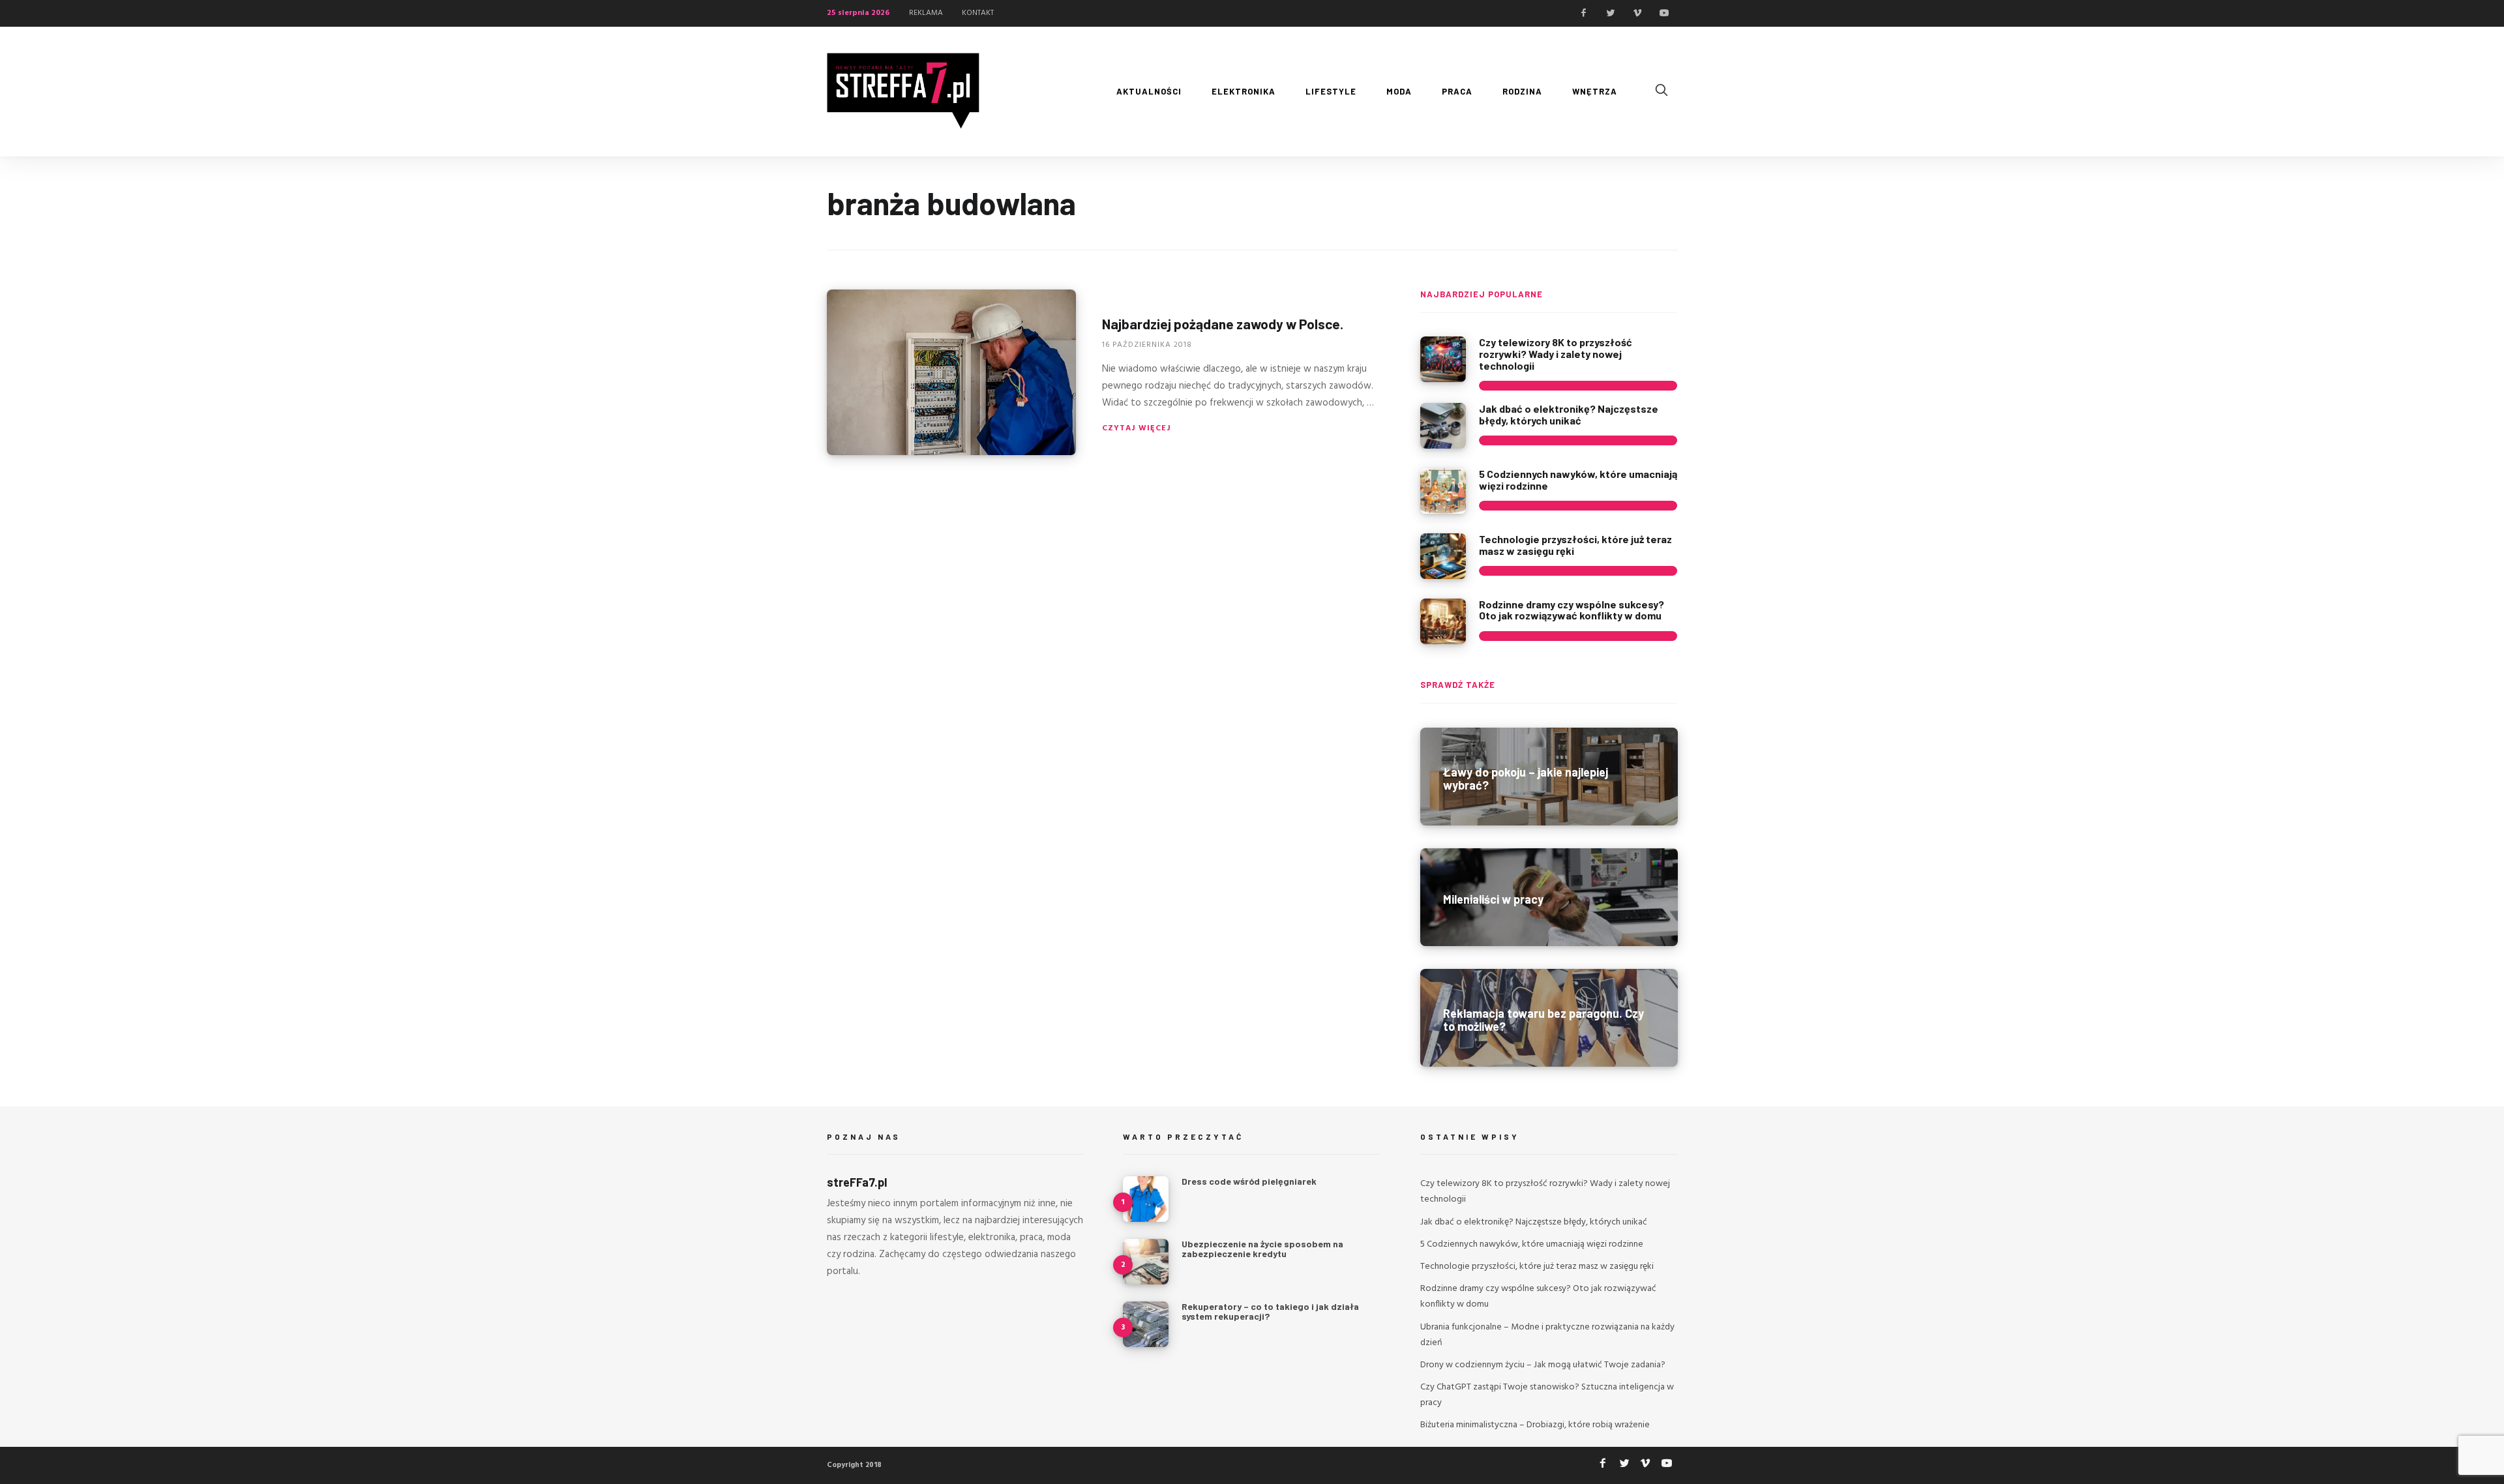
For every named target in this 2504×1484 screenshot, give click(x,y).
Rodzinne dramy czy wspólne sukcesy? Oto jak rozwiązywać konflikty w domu (1572, 610)
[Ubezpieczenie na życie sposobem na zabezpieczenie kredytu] (1146, 1262)
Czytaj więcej (1137, 428)
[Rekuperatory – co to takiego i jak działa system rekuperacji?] (1146, 1324)
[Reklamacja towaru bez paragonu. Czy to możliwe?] (1549, 1018)
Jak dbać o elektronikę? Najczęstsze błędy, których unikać (1569, 414)
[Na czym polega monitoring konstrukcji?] (1146, 1387)
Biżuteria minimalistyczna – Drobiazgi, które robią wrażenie (1535, 1425)
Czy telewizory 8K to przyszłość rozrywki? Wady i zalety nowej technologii (1556, 353)
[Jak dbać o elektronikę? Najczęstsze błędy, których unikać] (1443, 426)
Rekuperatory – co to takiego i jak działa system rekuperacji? (1270, 1311)
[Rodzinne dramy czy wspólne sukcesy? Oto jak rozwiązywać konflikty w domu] (1443, 621)
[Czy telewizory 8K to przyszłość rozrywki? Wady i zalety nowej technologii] (1443, 359)
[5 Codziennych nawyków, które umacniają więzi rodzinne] (1443, 491)
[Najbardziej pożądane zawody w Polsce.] (951, 372)
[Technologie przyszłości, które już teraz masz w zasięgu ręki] (1443, 556)
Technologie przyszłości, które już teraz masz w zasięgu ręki (1575, 545)
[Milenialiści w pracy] (1549, 897)
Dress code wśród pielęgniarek (1249, 1181)
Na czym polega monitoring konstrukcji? (1270, 1369)
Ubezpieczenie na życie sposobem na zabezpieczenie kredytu (1262, 1249)
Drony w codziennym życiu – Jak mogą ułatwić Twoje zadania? (1543, 1365)
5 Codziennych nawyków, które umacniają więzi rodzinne (1578, 480)
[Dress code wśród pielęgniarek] (1146, 1199)
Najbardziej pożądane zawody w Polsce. (1223, 324)
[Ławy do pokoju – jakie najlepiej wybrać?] (1549, 777)
